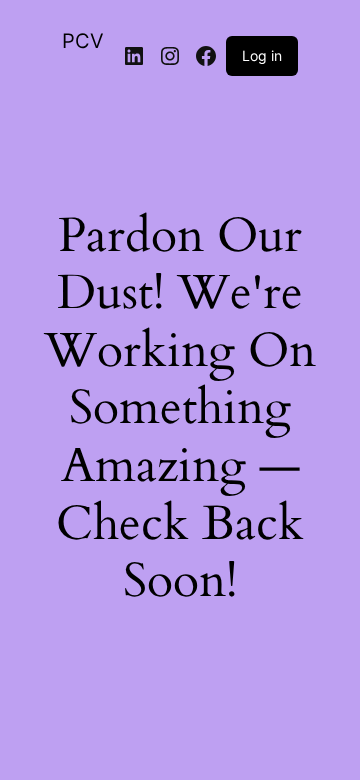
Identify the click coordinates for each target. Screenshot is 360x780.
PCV (83, 41)
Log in (262, 55)
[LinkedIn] (134, 56)
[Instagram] (170, 56)
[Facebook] (206, 56)
